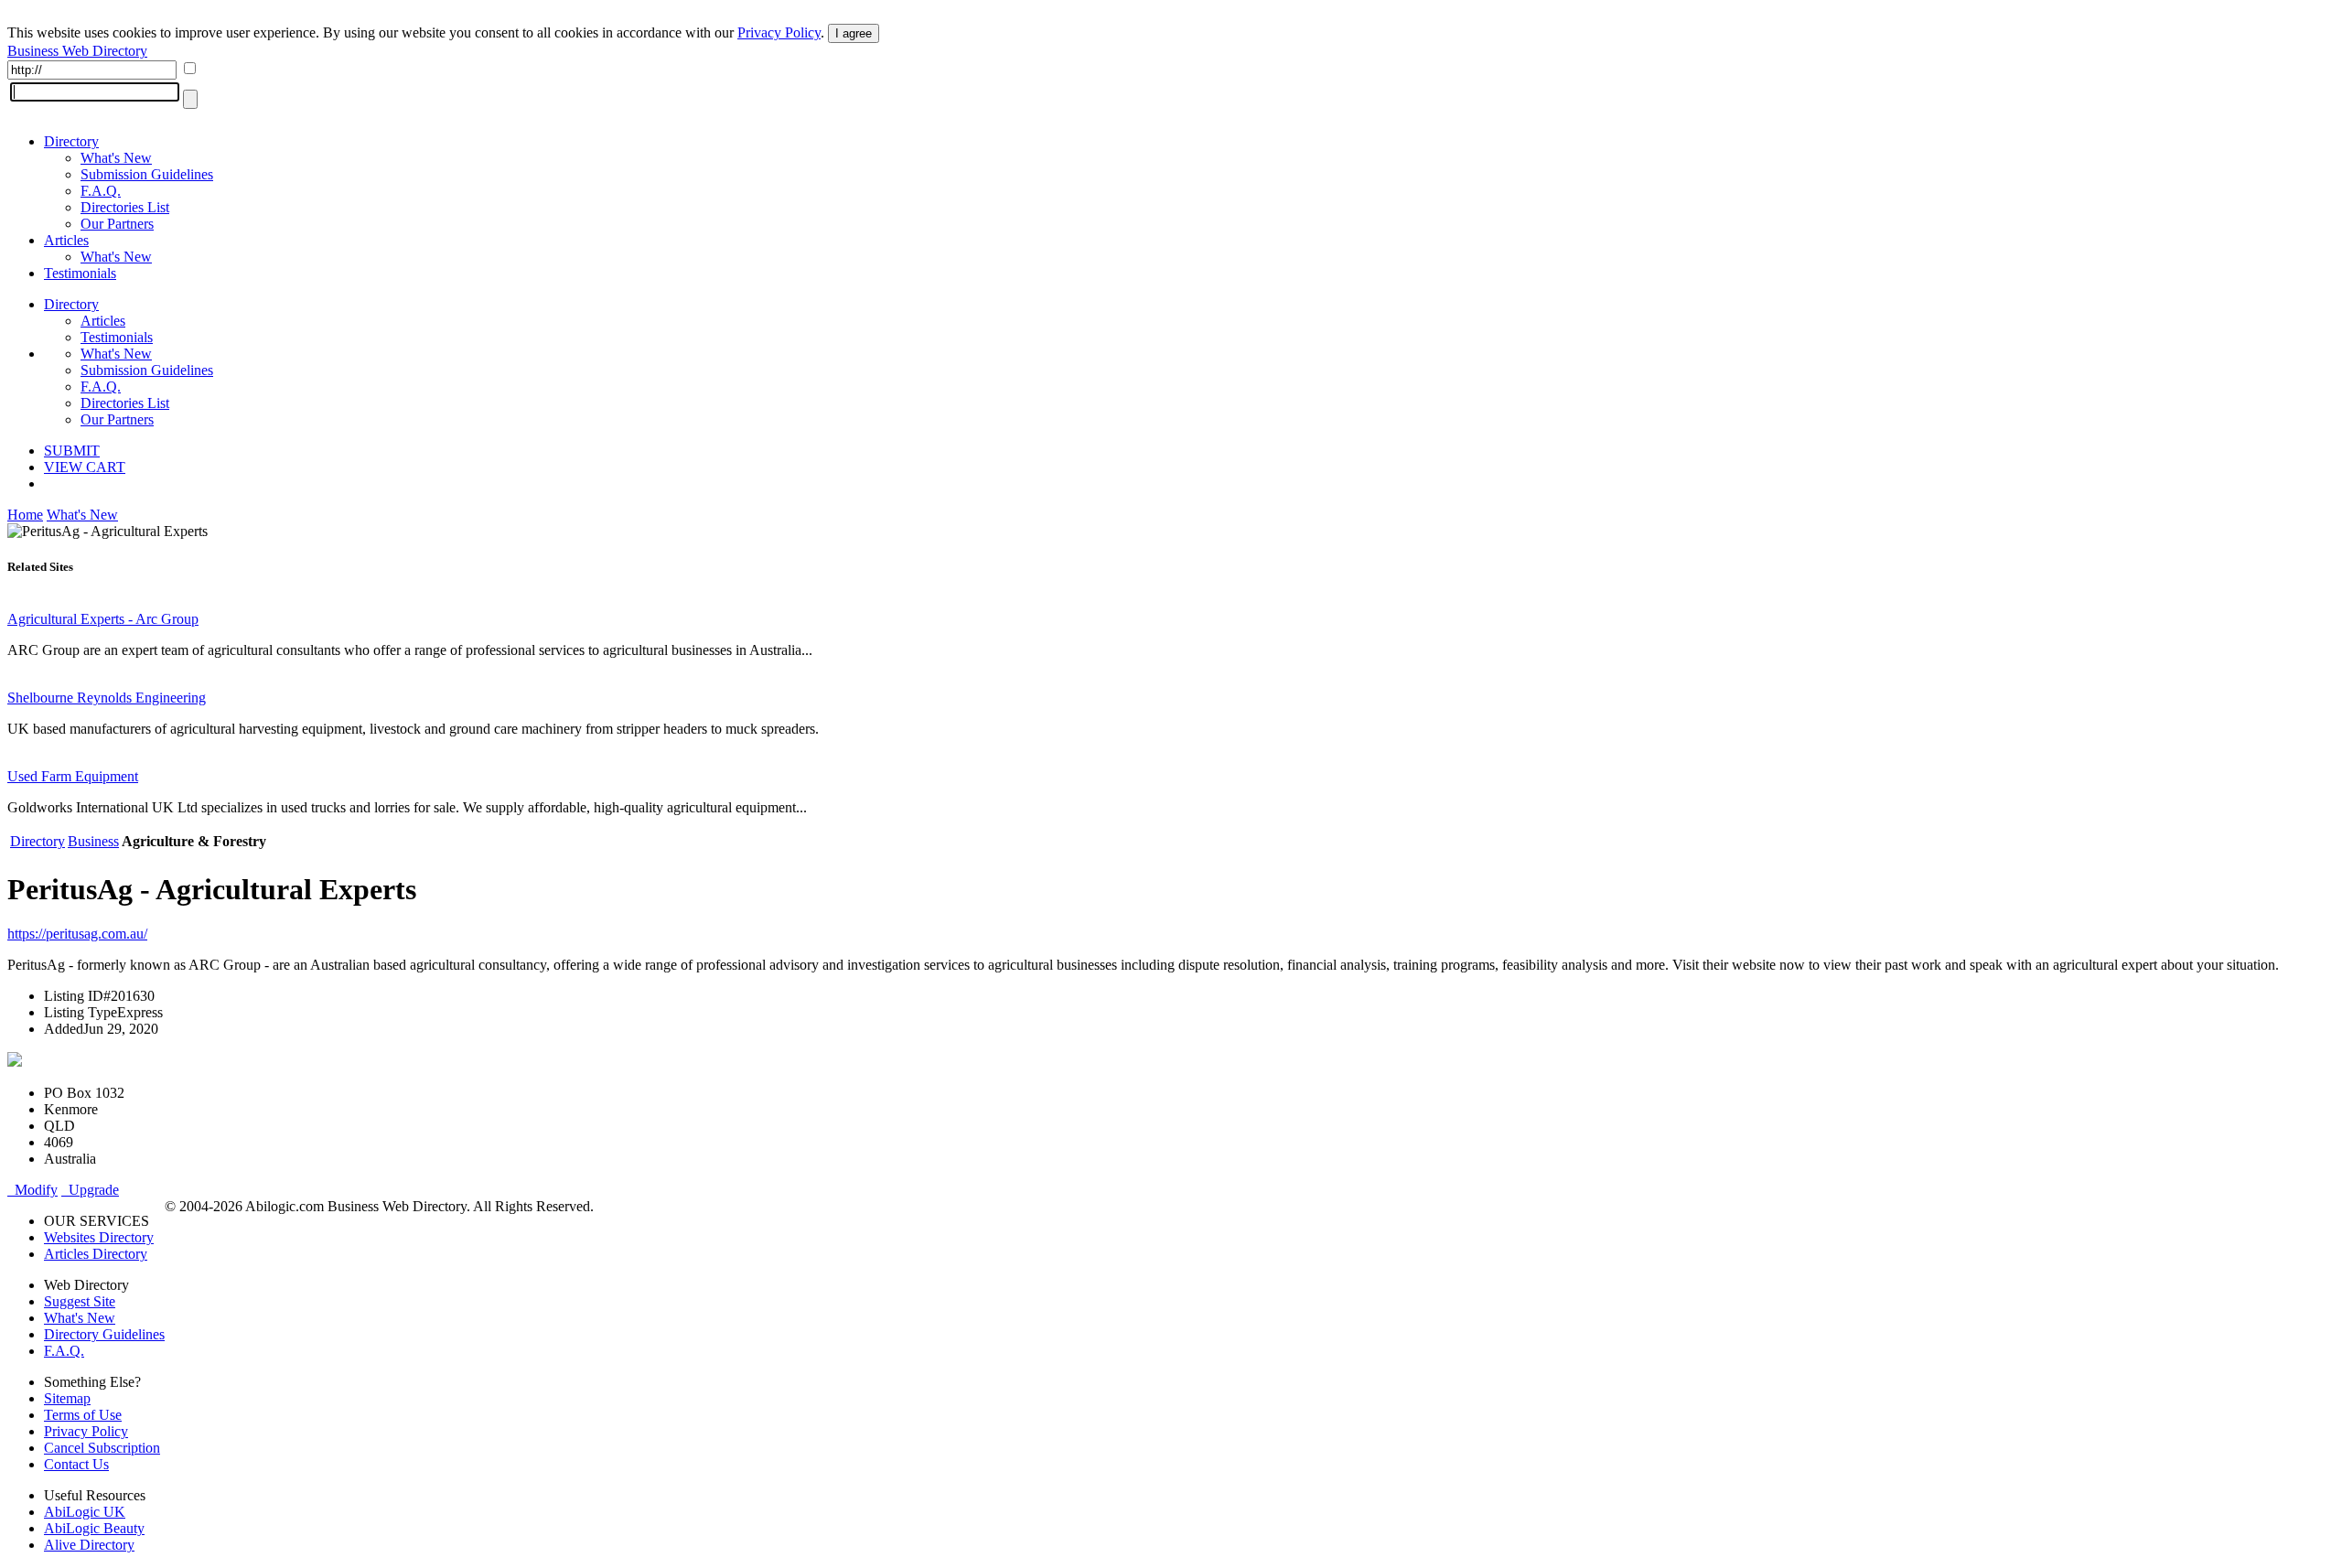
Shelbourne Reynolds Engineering (107, 698)
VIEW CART (85, 467)
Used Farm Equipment (73, 776)
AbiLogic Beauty (94, 1528)
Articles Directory (96, 1254)
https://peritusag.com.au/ (77, 934)
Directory (71, 141)
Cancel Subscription (102, 1448)
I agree (854, 33)
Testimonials (80, 273)
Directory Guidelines (104, 1334)
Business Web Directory (77, 51)
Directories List (125, 207)
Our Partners (117, 224)
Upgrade (90, 1190)
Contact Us (76, 1464)
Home (25, 515)
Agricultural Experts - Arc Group (103, 619)
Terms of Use (83, 1415)
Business (93, 841)
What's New (116, 158)
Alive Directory (89, 1545)
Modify (32, 1190)
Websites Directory (99, 1237)
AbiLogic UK (85, 1512)
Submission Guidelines (147, 174)
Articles (66, 240)
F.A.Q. (101, 191)
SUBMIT (72, 451)
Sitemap (67, 1398)
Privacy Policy (779, 32)
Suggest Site (80, 1301)
